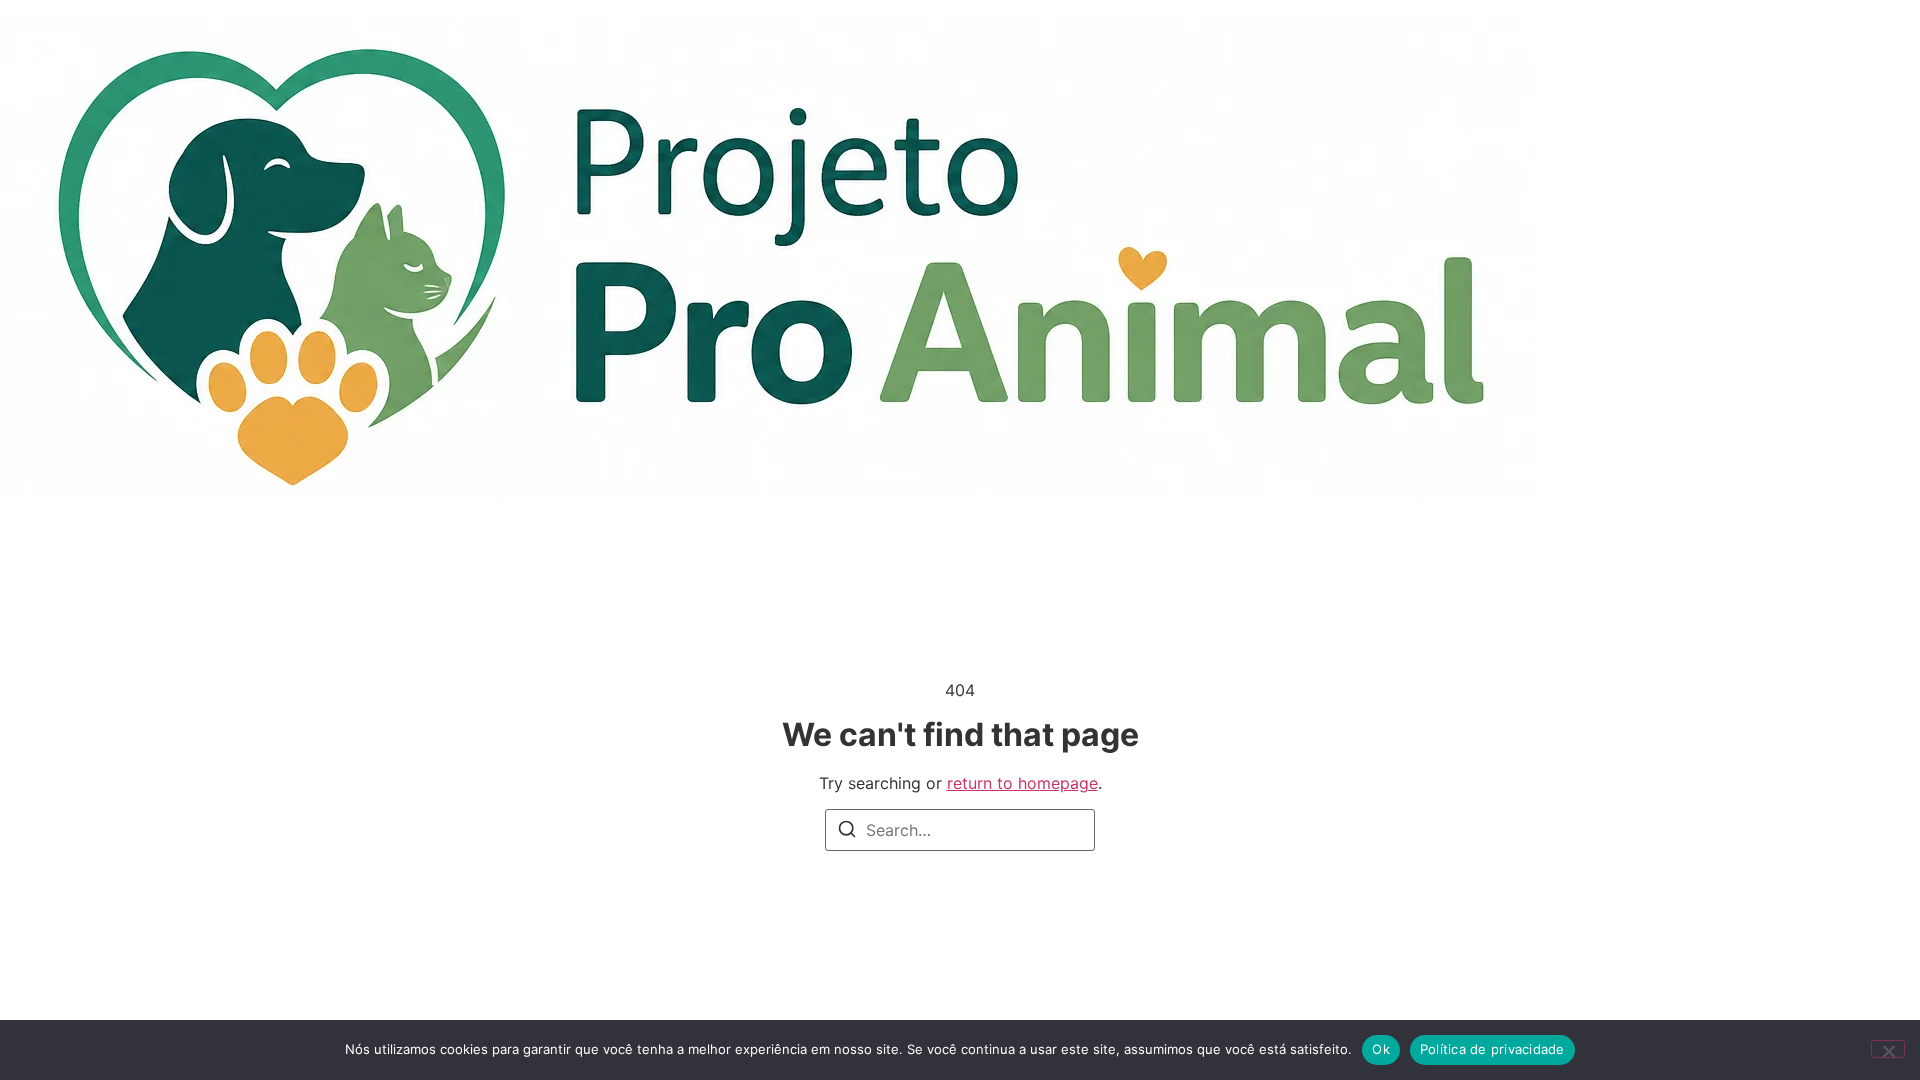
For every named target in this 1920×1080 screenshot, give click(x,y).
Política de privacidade (1492, 1049)
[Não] (1888, 1049)
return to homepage (1022, 783)
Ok (1381, 1049)
